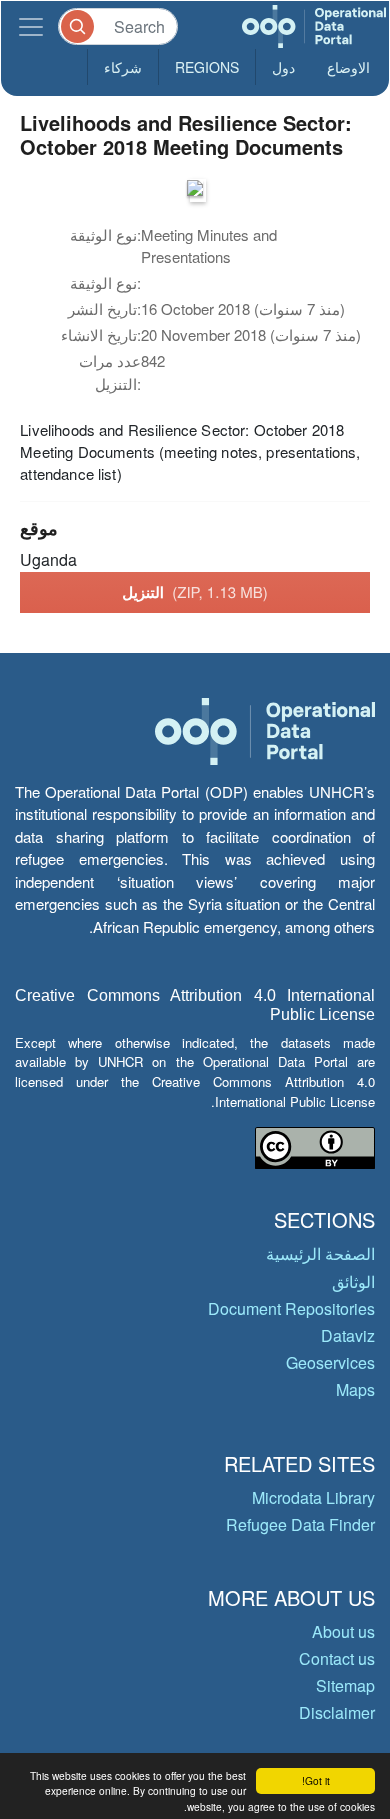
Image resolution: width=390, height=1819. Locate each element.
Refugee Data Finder (300, 1524)
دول (283, 67)
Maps (355, 1389)
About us (343, 1631)
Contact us (337, 1658)
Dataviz (348, 1335)
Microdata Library (313, 1497)
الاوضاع (348, 67)
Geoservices (330, 1362)
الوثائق (353, 1281)
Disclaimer (337, 1712)
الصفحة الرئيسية (320, 1253)
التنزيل (194, 592)
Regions (207, 67)
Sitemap (345, 1685)
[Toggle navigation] (31, 26)
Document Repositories (291, 1308)
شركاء (123, 67)
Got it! (316, 1780)
